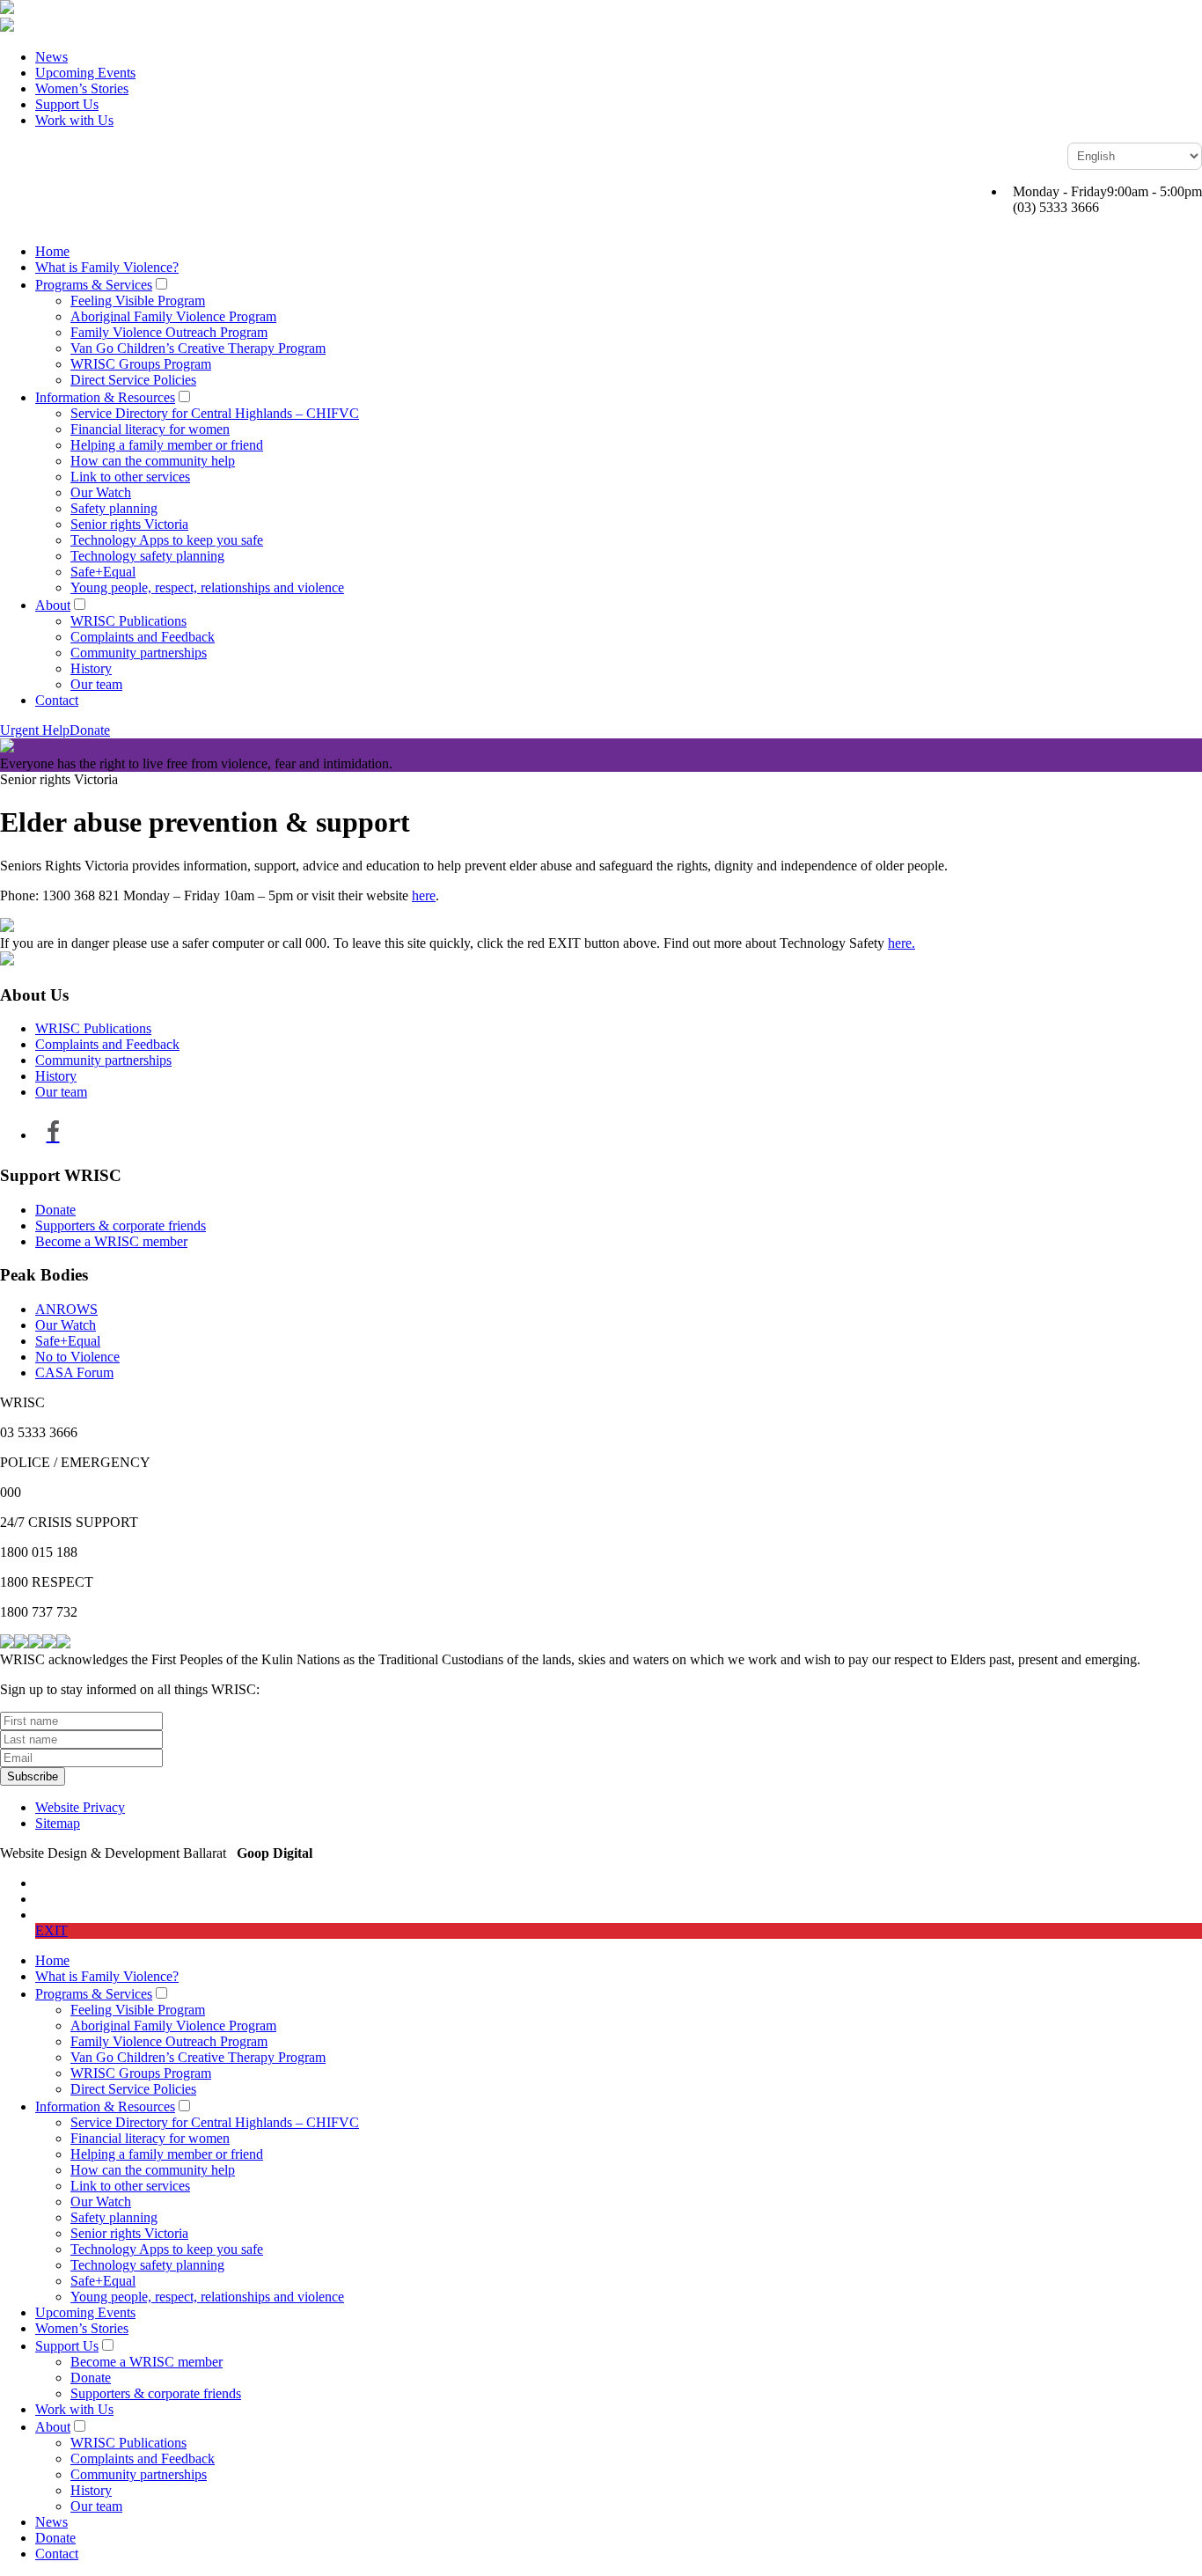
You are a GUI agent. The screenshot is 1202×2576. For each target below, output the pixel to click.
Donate (90, 730)
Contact (57, 700)
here (424, 895)
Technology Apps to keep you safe (167, 540)
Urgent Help (35, 730)
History (91, 668)
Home (52, 251)
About (53, 605)
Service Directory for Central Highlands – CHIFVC (215, 413)
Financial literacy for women (150, 429)
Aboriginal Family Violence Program (173, 316)
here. (901, 943)
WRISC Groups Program (141, 364)
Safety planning (114, 508)
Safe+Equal (103, 572)
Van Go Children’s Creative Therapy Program (198, 348)
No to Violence (77, 1357)
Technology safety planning (147, 556)
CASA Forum (74, 1372)
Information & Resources (105, 397)
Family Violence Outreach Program (169, 332)
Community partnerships (139, 653)
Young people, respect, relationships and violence (207, 587)
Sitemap (58, 1823)
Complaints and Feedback (143, 637)
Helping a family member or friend (167, 445)
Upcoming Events (85, 73)
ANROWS (66, 1309)
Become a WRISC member (111, 1241)
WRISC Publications (128, 621)
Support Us (67, 104)
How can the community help (153, 461)
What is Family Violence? (107, 267)
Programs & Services (94, 285)
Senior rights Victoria (129, 524)
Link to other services (130, 477)
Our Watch (101, 492)
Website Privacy (80, 1807)
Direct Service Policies (133, 380)
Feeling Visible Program (138, 301)
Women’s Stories (82, 88)
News (51, 57)
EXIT (51, 1930)
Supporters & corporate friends (121, 1226)
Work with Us (74, 120)
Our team (96, 684)
